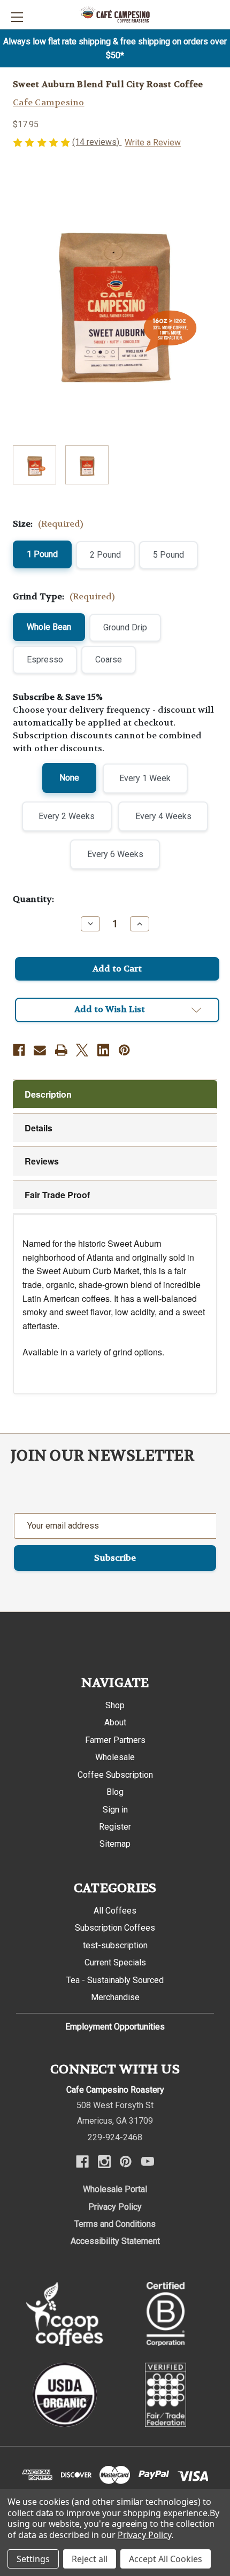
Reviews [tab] (42, 1161)
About (115, 1722)
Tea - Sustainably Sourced (115, 1980)
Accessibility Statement (115, 2241)
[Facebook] (19, 1050)
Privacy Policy (115, 2207)
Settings (33, 2559)
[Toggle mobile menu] (17, 17)
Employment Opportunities (115, 2027)
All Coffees (115, 1911)
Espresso (45, 660)
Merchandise (115, 1997)
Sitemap (115, 1844)
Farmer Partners (115, 1740)
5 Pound (168, 555)
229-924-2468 (115, 2137)
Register (115, 1827)
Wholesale (115, 1757)
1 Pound (42, 554)
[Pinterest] (124, 1050)
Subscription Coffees (115, 1928)
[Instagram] (104, 2162)
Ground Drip (125, 627)
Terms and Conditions (115, 2224)
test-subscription (115, 1945)
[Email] (40, 1050)
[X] (82, 1050)
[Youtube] (148, 2162)
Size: (48, 524)
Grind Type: (64, 596)
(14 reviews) (97, 142)
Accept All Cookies (166, 2559)
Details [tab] (39, 1128)
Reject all (90, 2559)
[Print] (61, 1050)
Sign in (115, 1810)
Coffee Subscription (115, 1775)
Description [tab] (48, 1094)
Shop (115, 1705)
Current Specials (115, 1962)
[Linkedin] (103, 1050)
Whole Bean (49, 627)
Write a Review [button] (153, 142)
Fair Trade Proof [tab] (57, 1195)
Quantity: (33, 899)
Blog (115, 1792)
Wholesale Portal (115, 2189)
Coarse (109, 660)
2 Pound (105, 555)
